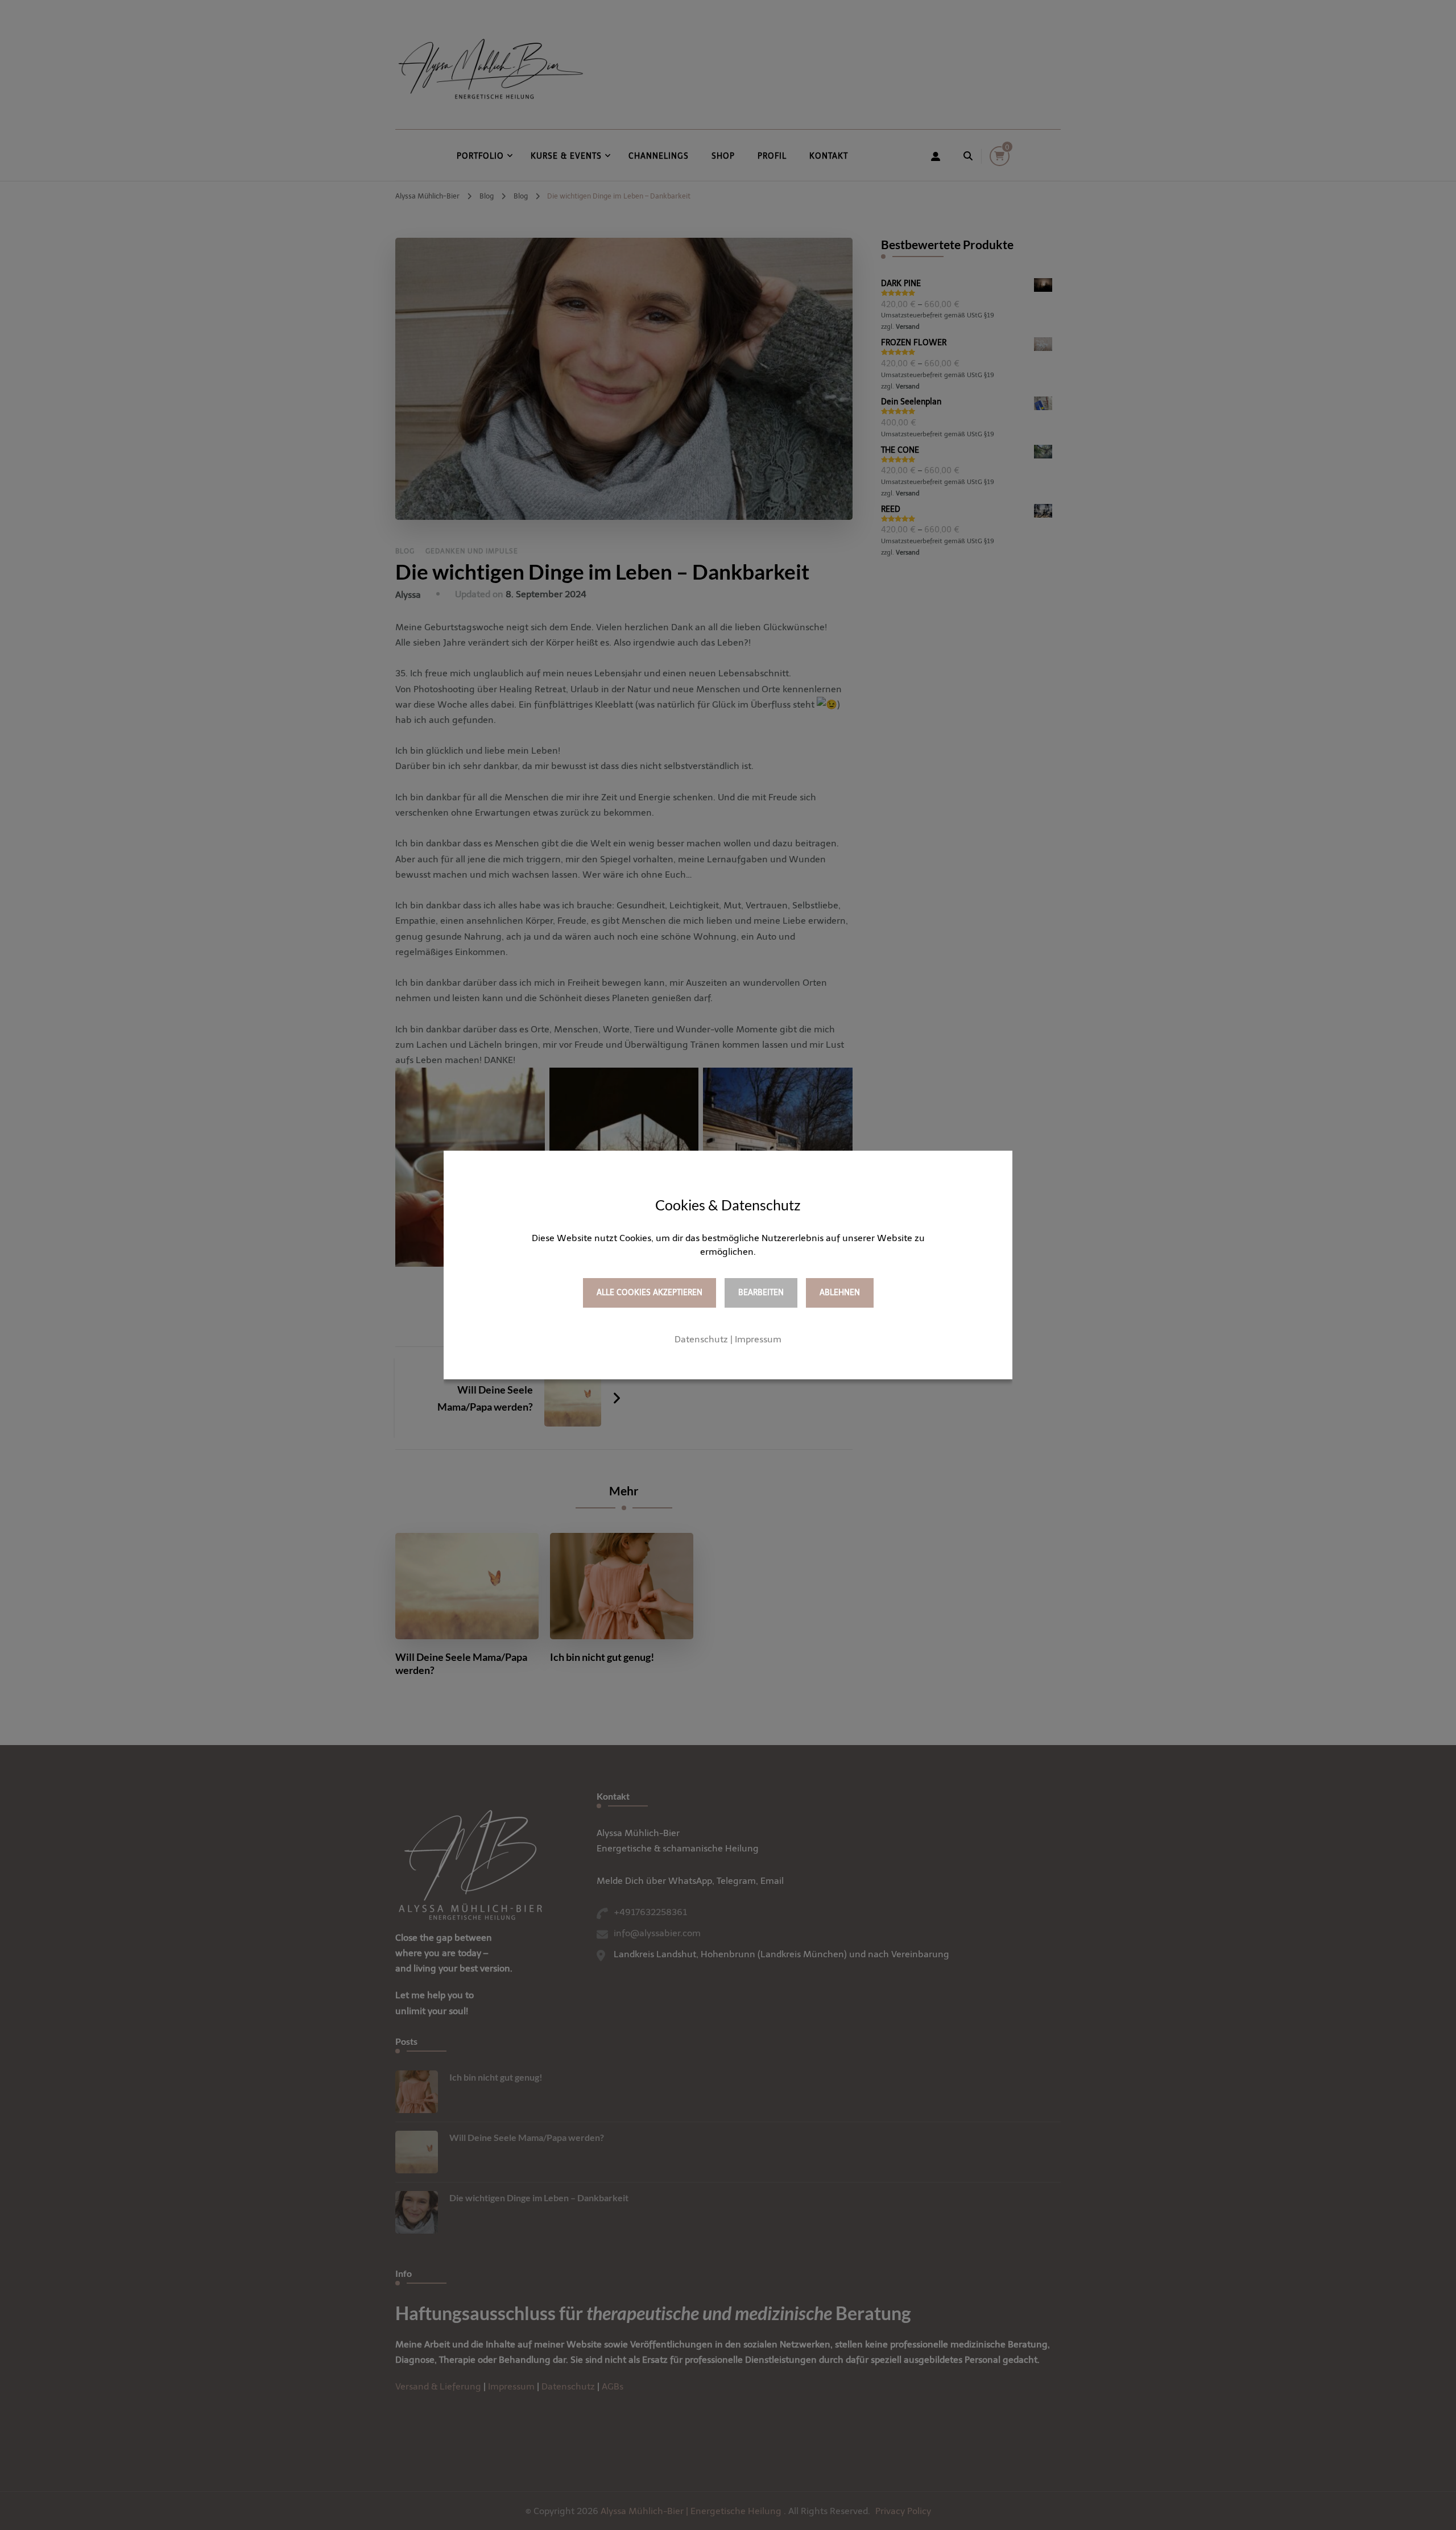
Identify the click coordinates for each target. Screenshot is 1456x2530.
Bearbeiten (761, 1293)
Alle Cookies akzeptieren (650, 1293)
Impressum (758, 1339)
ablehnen (840, 1293)
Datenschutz (701, 1339)
